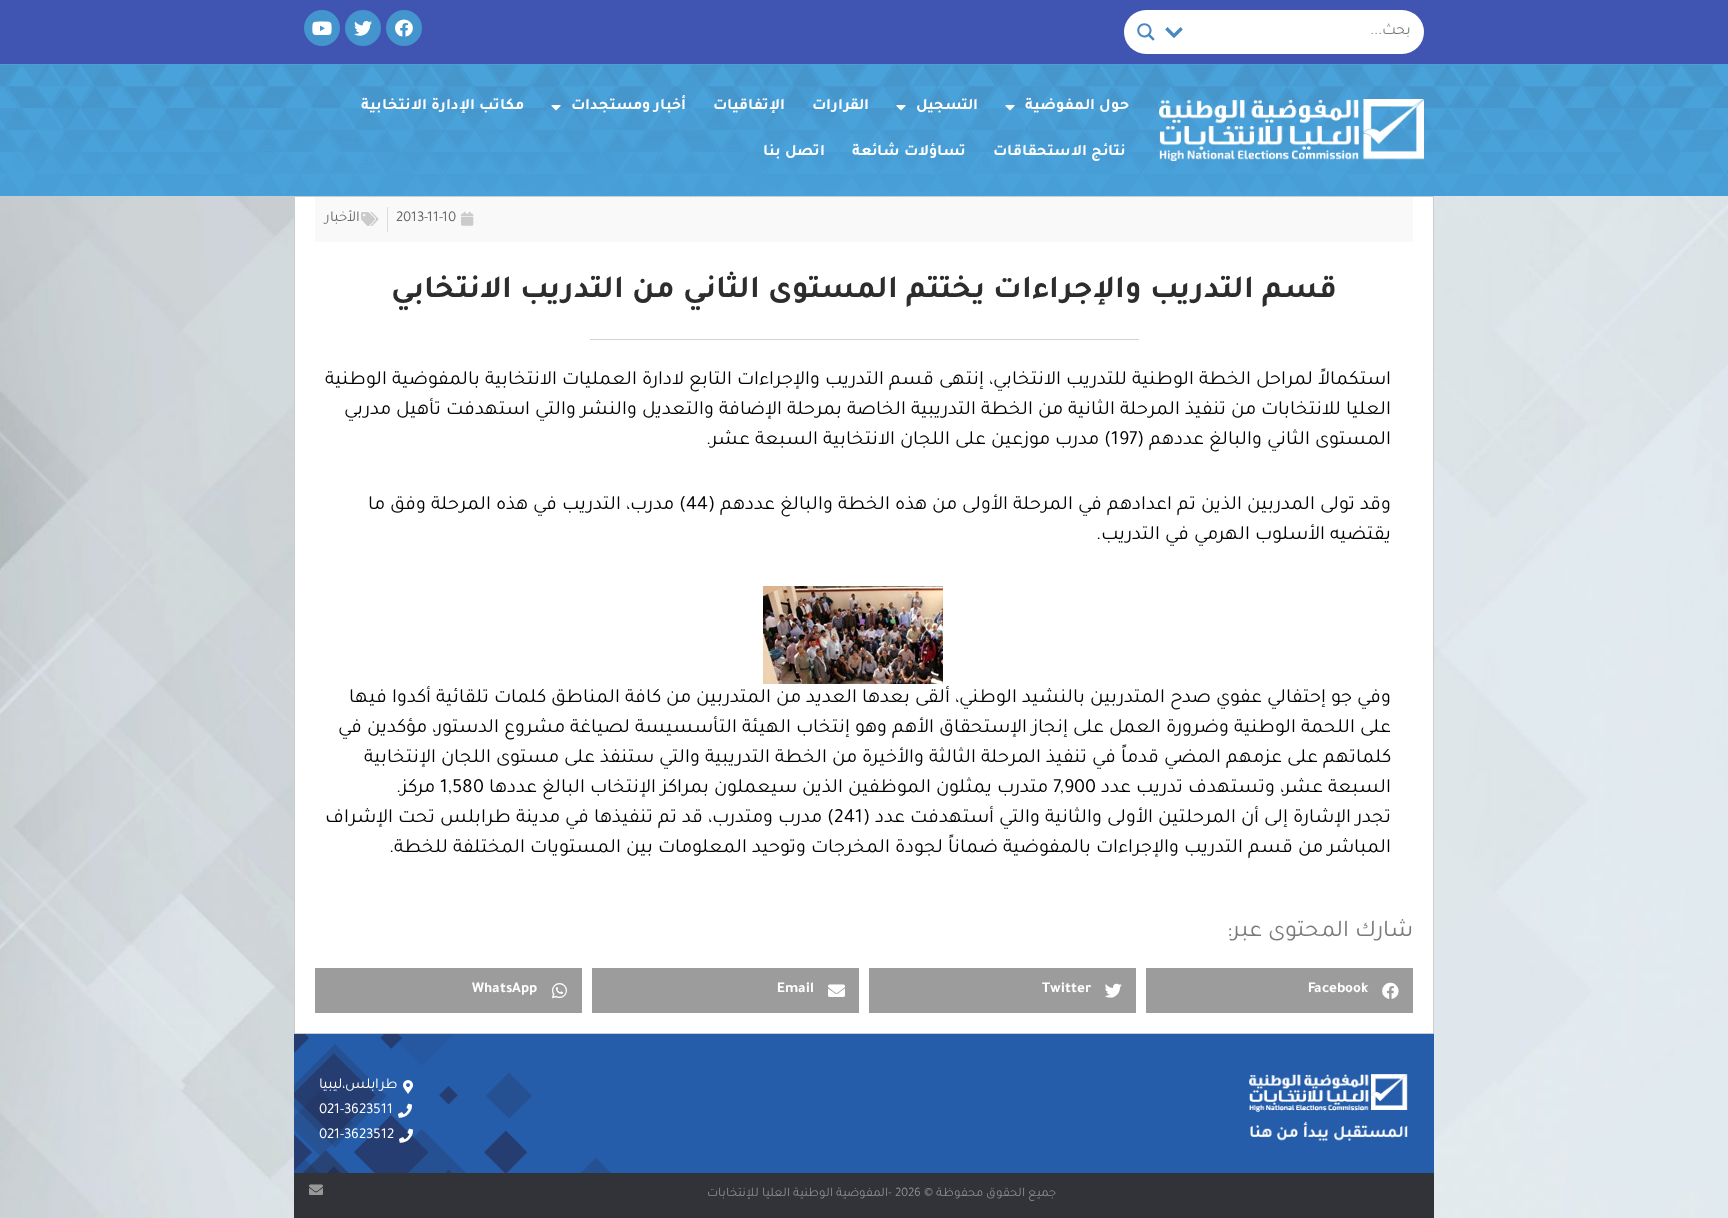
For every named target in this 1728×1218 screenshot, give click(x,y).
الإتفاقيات (749, 107)
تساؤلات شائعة (909, 153)
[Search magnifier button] (1146, 32)
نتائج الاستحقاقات (1059, 153)
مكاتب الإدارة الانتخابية (442, 107)
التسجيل (947, 107)
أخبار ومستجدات (628, 107)
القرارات (840, 107)
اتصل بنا (794, 153)
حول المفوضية (1077, 107)
